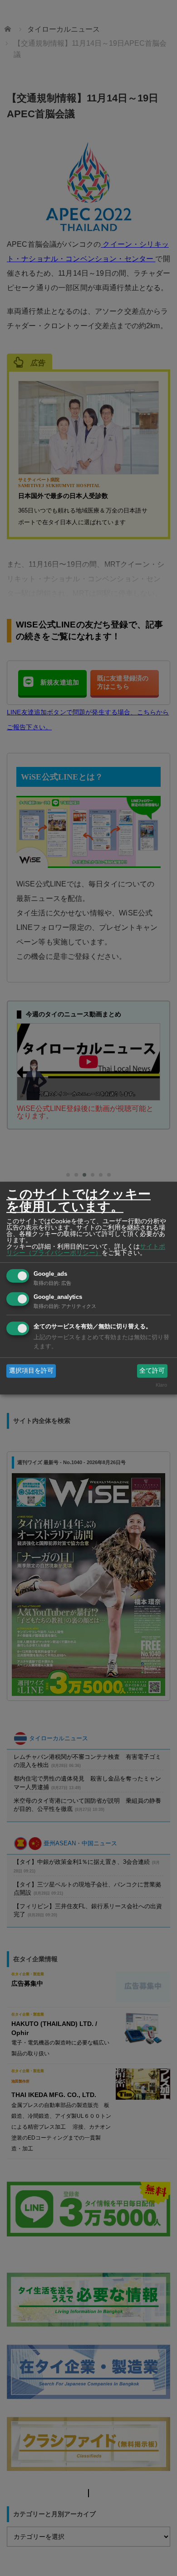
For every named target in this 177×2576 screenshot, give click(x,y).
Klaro (161, 1385)
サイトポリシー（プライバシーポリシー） (86, 1250)
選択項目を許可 (31, 1370)
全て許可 (152, 1370)
